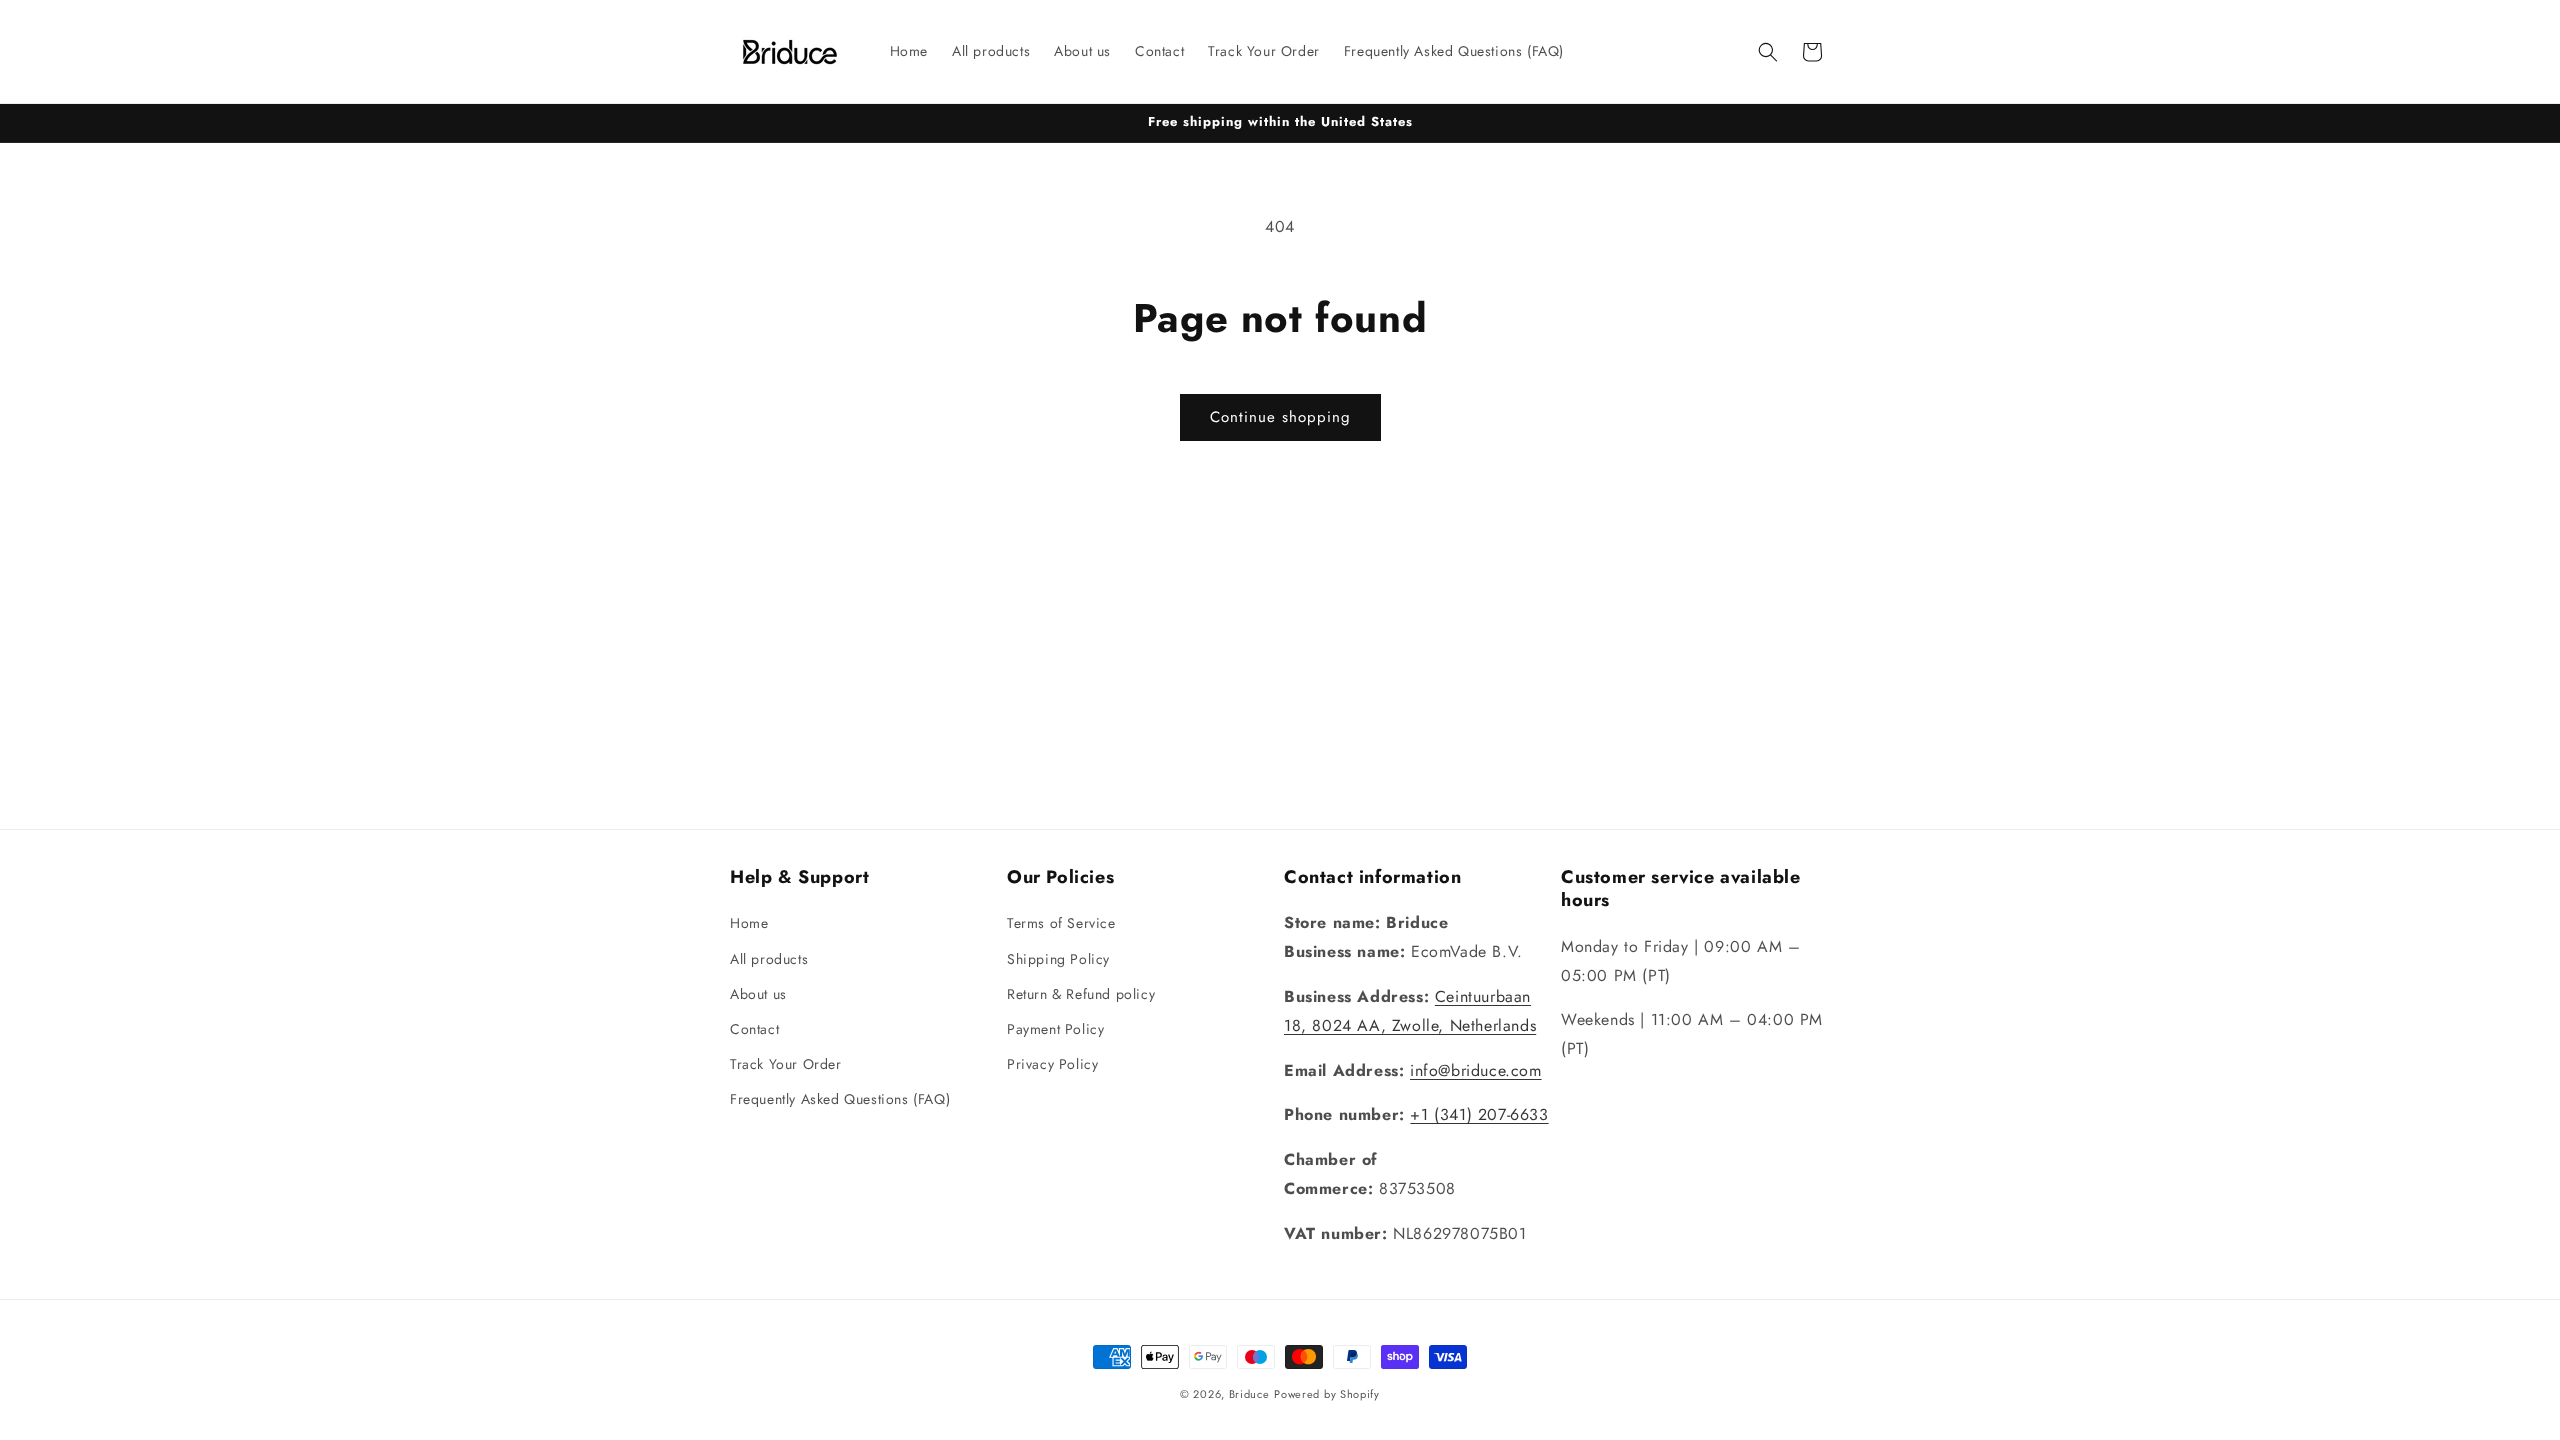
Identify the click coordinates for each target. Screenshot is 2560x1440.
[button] (1768, 52)
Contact (754, 1029)
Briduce (1249, 1394)
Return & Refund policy (1081, 994)
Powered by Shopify (1327, 1394)
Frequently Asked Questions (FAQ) (840, 1099)
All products (769, 959)
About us (758, 994)
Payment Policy (1055, 1029)
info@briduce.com (1476, 1070)
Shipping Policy (1058, 959)
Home (749, 923)
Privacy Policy (1052, 1064)
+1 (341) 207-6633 (1479, 1114)
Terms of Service (1061, 923)
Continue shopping (1280, 417)
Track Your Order (786, 1064)
